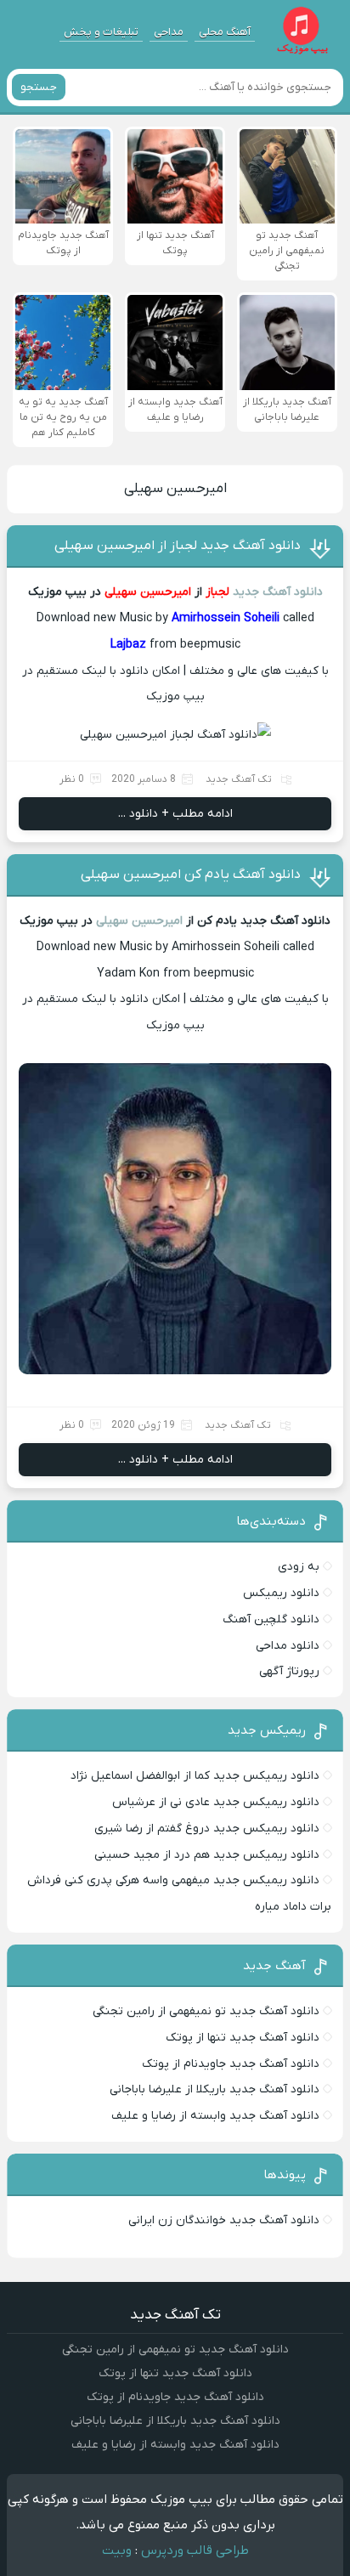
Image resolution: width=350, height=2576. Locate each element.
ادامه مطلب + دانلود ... (175, 814)
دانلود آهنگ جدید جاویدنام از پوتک (231, 2064)
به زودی (299, 1567)
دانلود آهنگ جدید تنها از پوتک (243, 2038)
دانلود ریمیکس (281, 1593)
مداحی (169, 32)
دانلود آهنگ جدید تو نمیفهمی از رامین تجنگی (206, 2011)
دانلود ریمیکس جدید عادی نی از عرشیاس (216, 1802)
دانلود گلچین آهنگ (271, 1619)
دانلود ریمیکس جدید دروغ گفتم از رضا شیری (207, 1829)
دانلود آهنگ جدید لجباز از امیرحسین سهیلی (178, 546)
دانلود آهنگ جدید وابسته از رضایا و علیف (215, 2116)
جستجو (39, 87)
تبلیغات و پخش (101, 32)
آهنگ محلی (225, 32)
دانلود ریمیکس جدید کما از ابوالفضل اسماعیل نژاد (195, 1776)
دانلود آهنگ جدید (278, 592)
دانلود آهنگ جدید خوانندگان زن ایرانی (224, 2220)
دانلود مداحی (288, 1646)
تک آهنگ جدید (239, 779)
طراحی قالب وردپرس (195, 2551)
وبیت (117, 2551)
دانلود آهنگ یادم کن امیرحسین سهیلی (191, 875)
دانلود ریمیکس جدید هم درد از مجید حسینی (207, 1855)
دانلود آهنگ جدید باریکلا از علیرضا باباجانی (215, 2089)
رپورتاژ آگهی (289, 1671)
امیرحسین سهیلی (175, 489)
